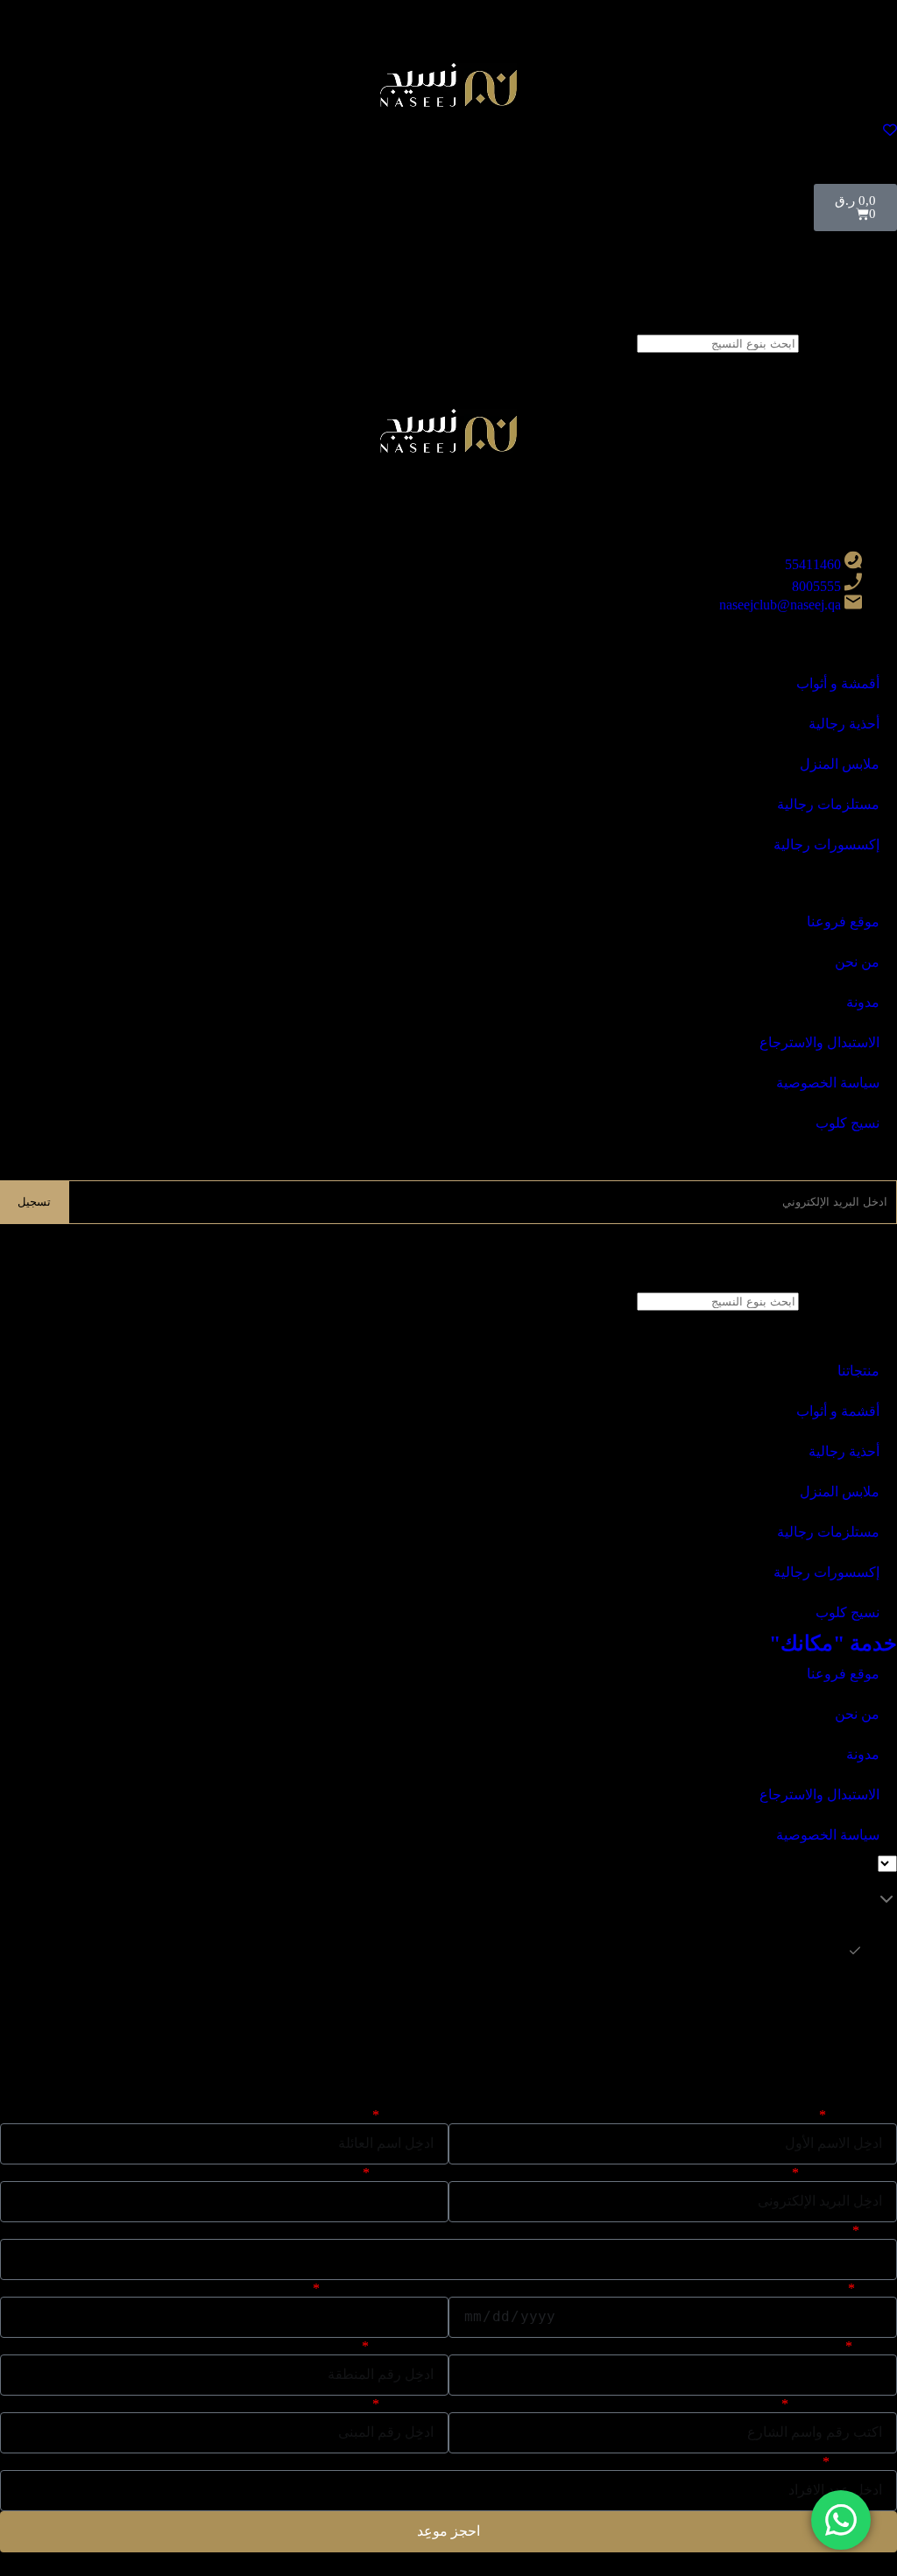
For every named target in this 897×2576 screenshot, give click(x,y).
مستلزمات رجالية (828, 804)
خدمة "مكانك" (833, 1643)
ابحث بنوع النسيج (848, 343)
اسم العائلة (415, 2115)
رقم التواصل (410, 2173)
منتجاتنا (858, 1371)
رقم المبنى (415, 2404)
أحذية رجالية (844, 724)
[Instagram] (828, 475)
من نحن (857, 962)
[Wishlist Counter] (448, 130)
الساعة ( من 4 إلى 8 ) (385, 2288)
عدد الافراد (865, 2462)
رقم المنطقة (410, 2346)
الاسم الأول (863, 2115)
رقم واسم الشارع (844, 2404)
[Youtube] (780, 475)
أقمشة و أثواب (838, 683)
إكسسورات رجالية (826, 845)
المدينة (876, 2346)
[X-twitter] (875, 475)
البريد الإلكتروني (849, 2173)
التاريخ (877, 2288)
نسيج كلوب (848, 1123)
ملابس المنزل (840, 764)
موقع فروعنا (843, 922)
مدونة (863, 1002)
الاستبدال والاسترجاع (819, 1042)
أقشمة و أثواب (838, 1411)
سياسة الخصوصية (828, 1083)
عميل (879, 2231)
